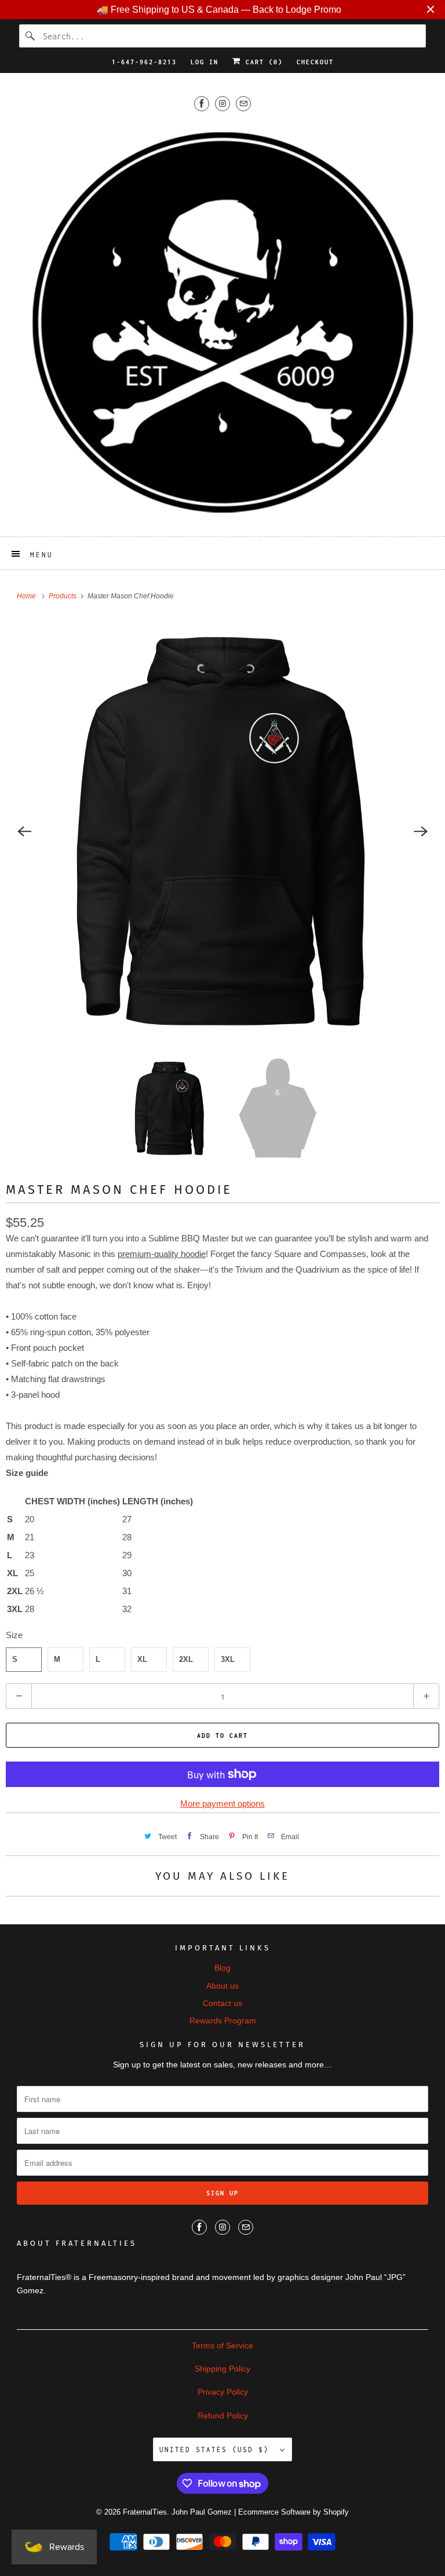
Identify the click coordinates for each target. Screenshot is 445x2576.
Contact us (222, 2003)
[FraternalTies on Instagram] (222, 103)
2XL (186, 1659)
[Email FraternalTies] (243, 103)
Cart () (262, 62)
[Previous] (24, 832)
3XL (228, 1659)
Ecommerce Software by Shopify (293, 2512)
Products (63, 596)
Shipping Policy (222, 2369)
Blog (222, 1968)
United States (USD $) (217, 2449)
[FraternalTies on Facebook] (202, 103)
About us (222, 1986)
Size (14, 1635)
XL (142, 1659)
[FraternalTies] (222, 322)
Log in (205, 62)
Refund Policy (223, 2416)
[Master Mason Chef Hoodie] (222, 832)
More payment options (222, 1804)
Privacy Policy (223, 2392)
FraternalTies (145, 2512)
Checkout (315, 62)
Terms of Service (222, 2345)
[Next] (421, 832)
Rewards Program (223, 2020)
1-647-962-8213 (144, 62)
